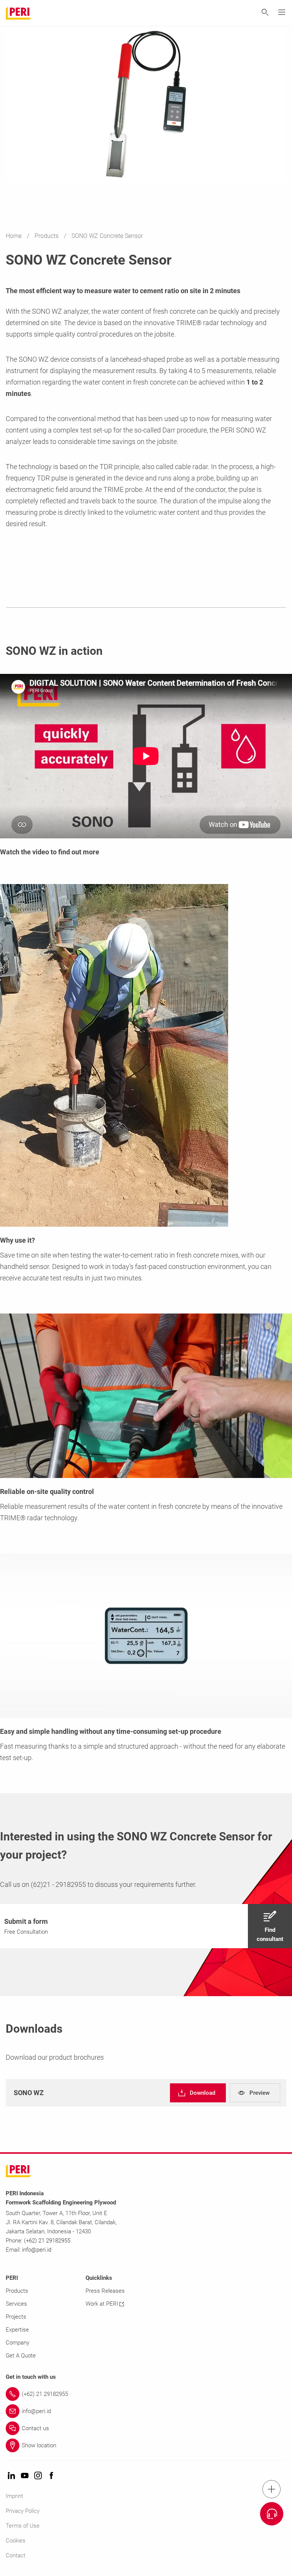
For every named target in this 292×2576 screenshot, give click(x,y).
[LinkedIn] (11, 2476)
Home (14, 236)
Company (17, 2343)
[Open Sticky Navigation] (271, 2489)
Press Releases (105, 2291)
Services (16, 2304)
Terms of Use (23, 2526)
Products (47, 236)
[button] (146, 1926)
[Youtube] (25, 2476)
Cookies (16, 2541)
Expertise (17, 2330)
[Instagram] (38, 2476)
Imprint (14, 2496)
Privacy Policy (23, 2511)
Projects (16, 2317)
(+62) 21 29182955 (47, 2241)
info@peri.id (37, 2250)
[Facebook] (51, 2476)
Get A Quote (21, 2356)
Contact (16, 2555)
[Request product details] (272, 2514)
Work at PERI (102, 2304)
